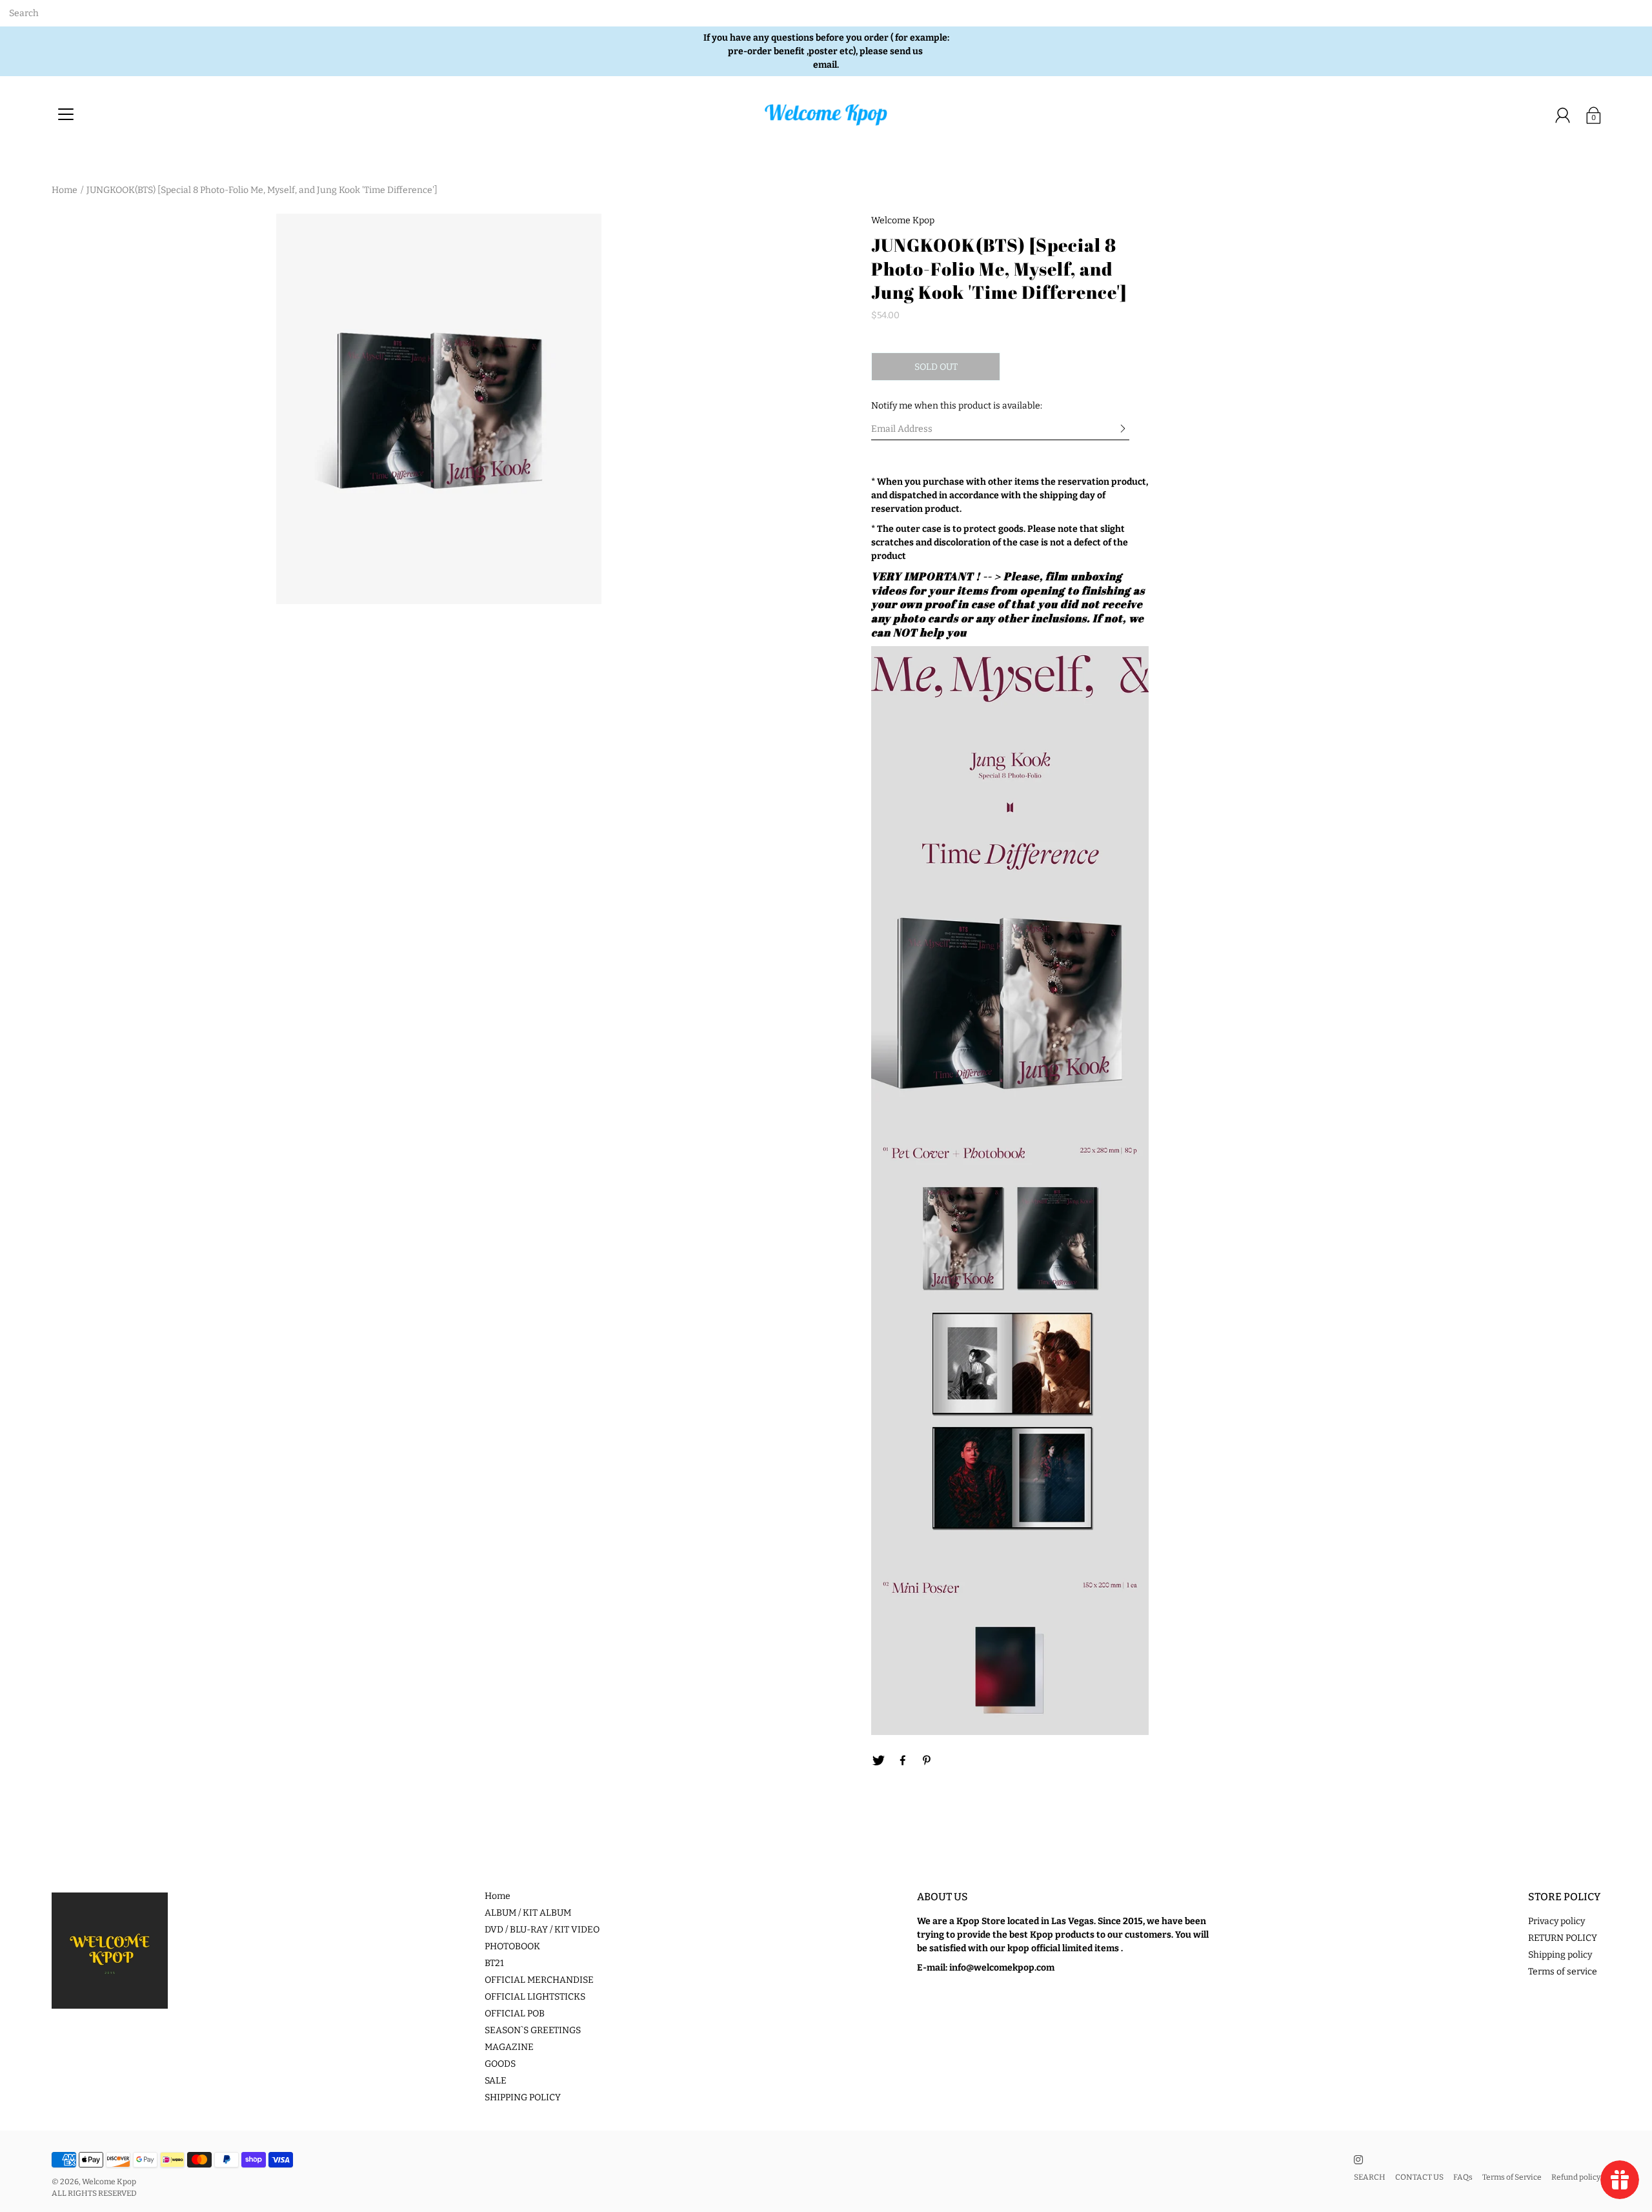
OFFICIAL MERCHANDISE (539, 1980)
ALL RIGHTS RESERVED (94, 2193)
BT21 (494, 1963)
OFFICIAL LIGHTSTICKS (535, 1997)
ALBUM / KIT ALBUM (528, 1913)
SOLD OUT (936, 367)
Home (65, 190)
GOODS (500, 2064)
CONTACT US (1419, 2177)
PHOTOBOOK (512, 1946)
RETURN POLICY (1563, 1938)
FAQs (1463, 2177)
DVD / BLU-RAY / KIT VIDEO (542, 1930)
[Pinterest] (927, 1761)
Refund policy (1576, 2177)
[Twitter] (878, 1761)
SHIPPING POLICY (523, 2097)
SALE (496, 2081)
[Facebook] (903, 1761)
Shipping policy (1560, 1955)
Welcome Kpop (109, 2182)
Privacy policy (1556, 1921)
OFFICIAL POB (515, 2014)
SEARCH (1370, 2177)
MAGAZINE (509, 2047)
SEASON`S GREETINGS (533, 2030)
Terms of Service (1512, 2177)
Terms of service (1563, 1972)
